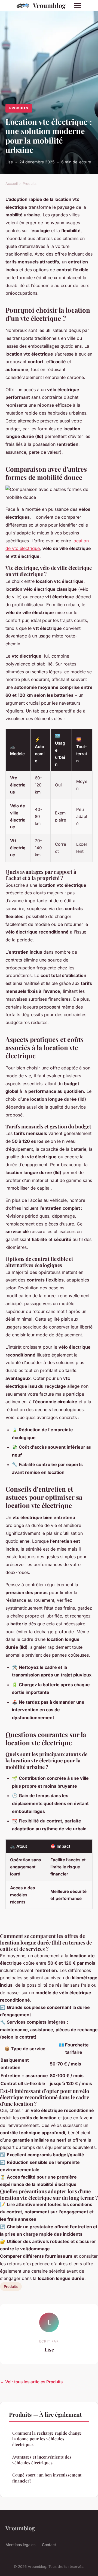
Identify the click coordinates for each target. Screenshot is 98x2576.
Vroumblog (49, 5)
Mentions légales (20, 2545)
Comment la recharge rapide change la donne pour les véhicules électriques (47, 2439)
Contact (49, 2545)
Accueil (12, 183)
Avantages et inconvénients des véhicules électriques (42, 2460)
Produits (19, 108)
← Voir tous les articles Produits (31, 2382)
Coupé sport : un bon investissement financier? (47, 2478)
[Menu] (78, 5)
